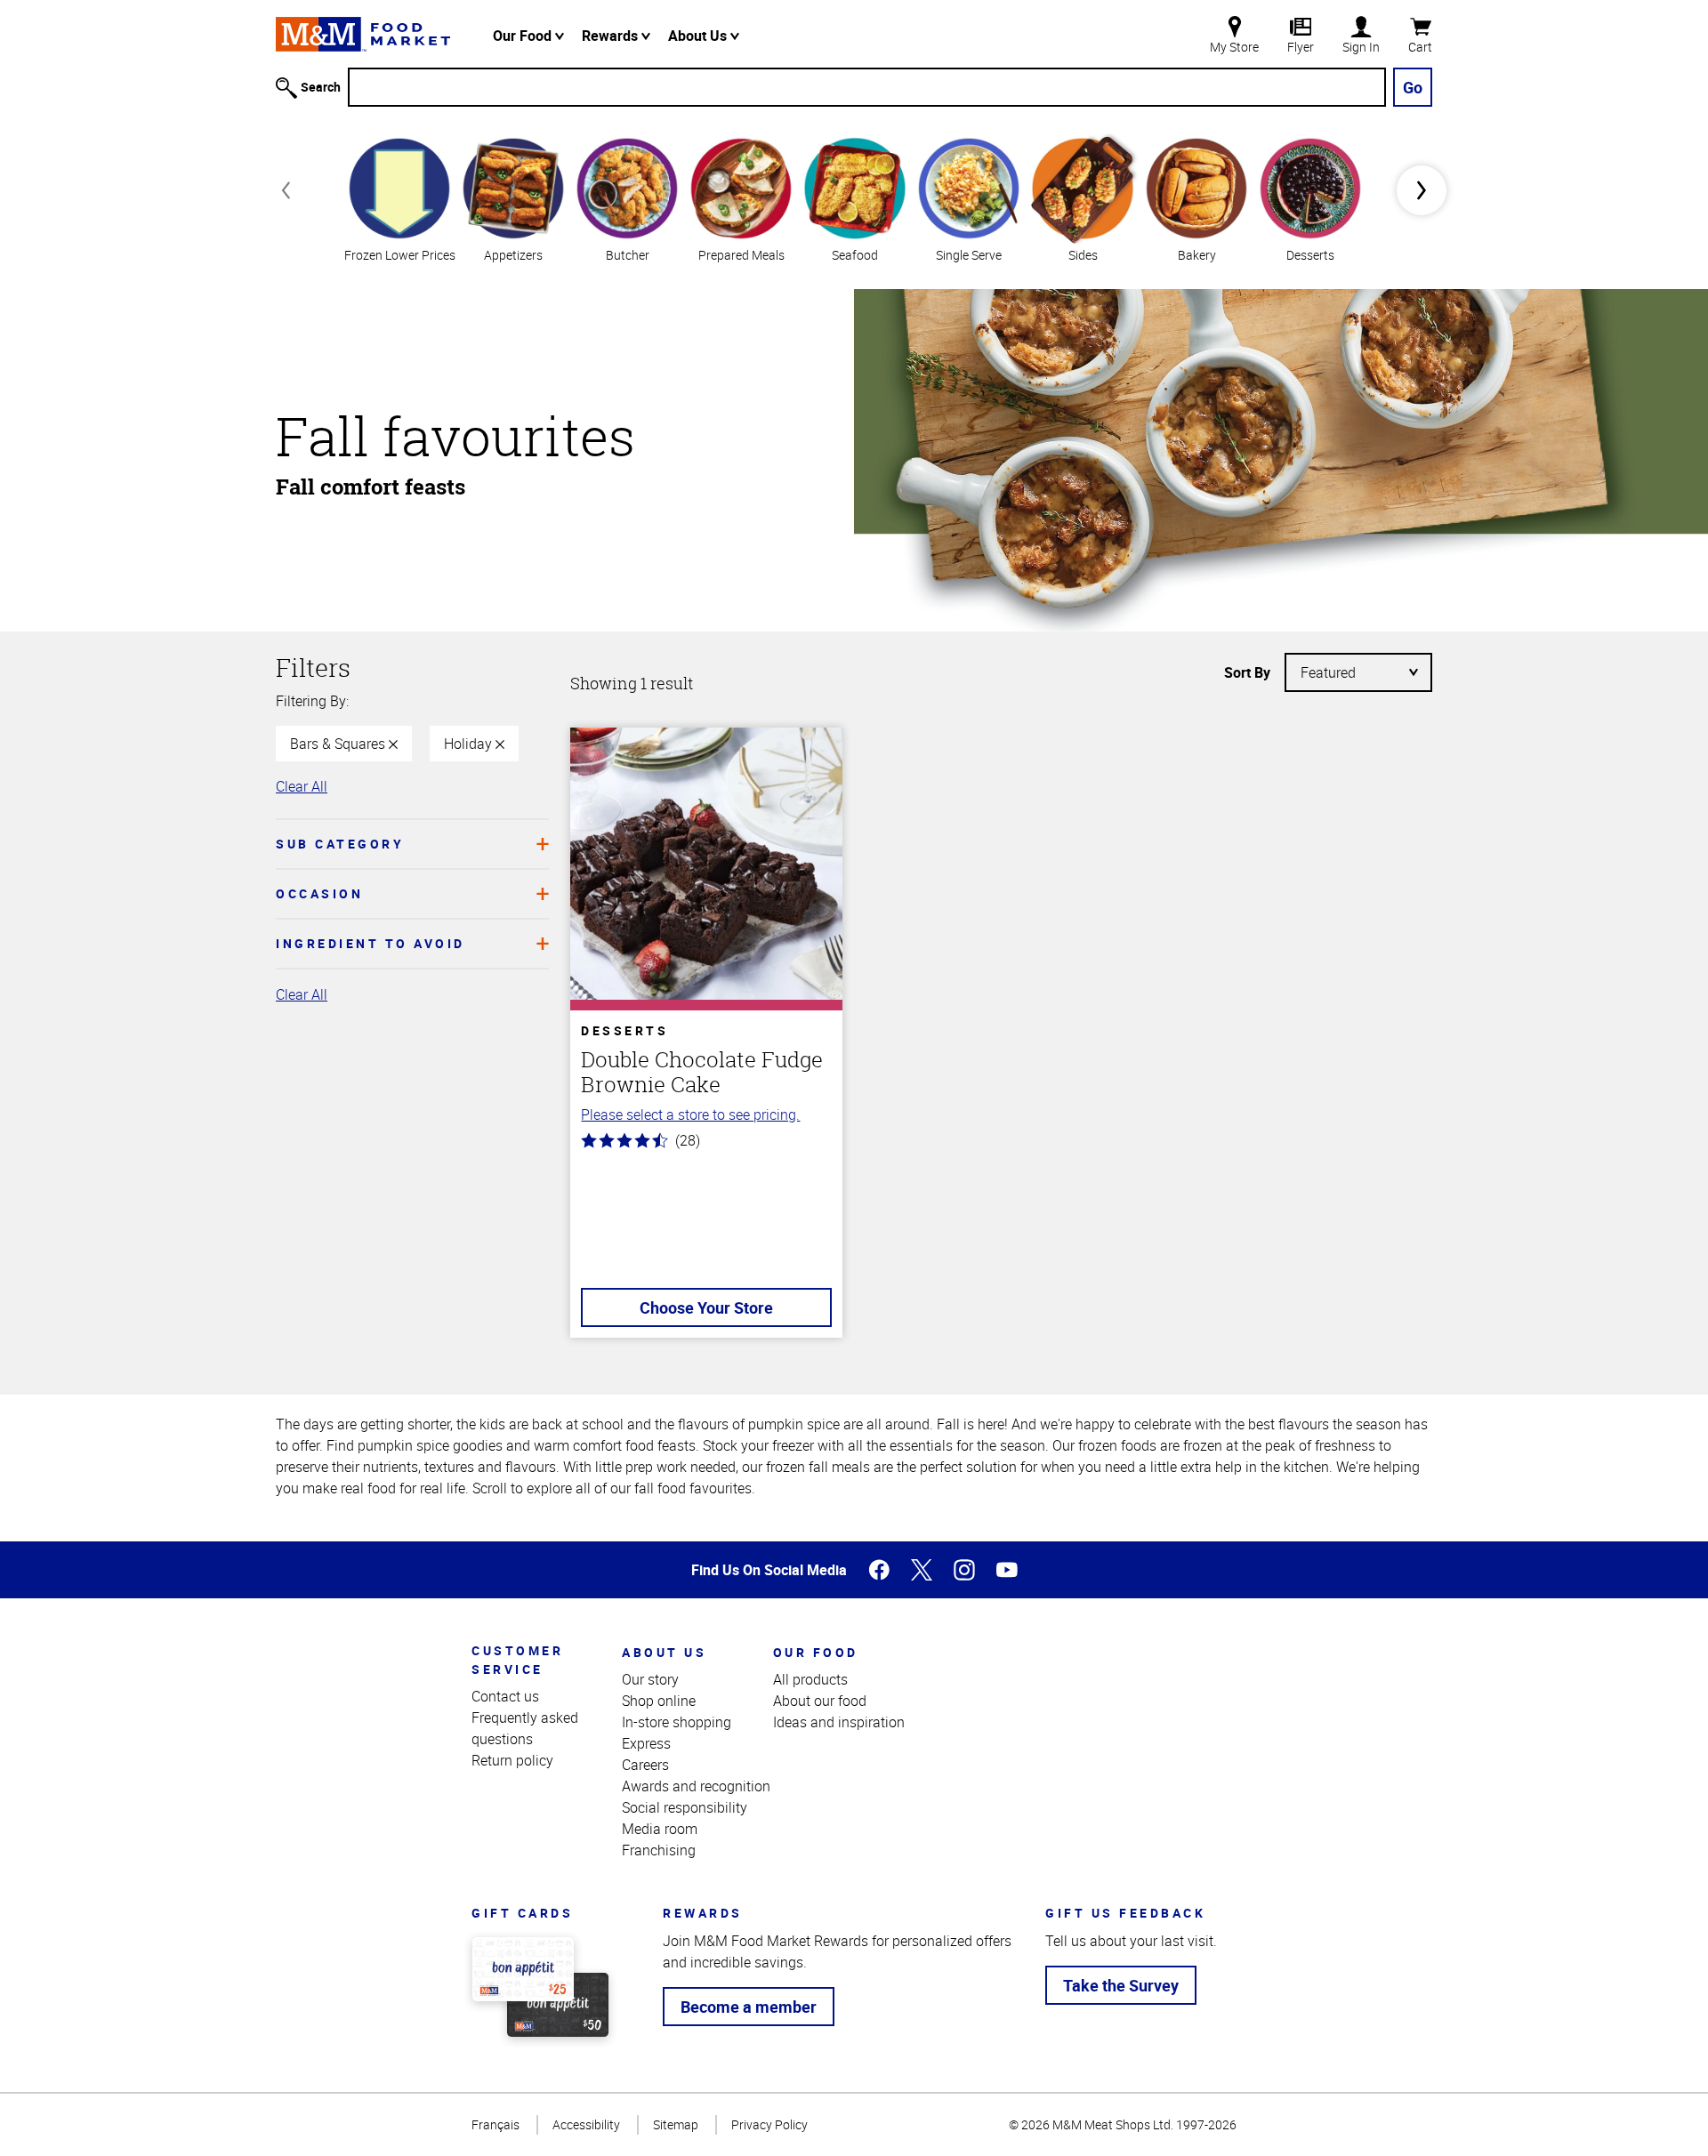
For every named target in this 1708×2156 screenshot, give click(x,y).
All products (810, 1679)
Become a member (749, 2007)
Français (495, 2124)
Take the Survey (1121, 1985)
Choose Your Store (706, 1307)
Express (646, 1743)
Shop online (659, 1701)
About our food (820, 1701)
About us (664, 1652)
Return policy (512, 1760)
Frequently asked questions (525, 1728)
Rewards (612, 36)
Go (1413, 87)
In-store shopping (677, 1722)
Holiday (470, 744)
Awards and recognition (696, 1786)
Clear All (302, 786)
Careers (645, 1765)
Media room (660, 1829)
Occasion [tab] (319, 893)
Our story (650, 1679)
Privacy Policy (769, 2124)
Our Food (524, 36)
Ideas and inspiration (839, 1722)
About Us (699, 36)
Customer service (517, 1660)
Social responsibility (685, 1807)
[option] (399, 198)
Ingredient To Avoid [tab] (371, 943)
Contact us (505, 1696)
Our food (816, 1652)
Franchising (659, 1850)
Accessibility (586, 2124)
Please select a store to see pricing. (690, 1114)
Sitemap (676, 2124)
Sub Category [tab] (340, 844)
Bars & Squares (339, 744)
